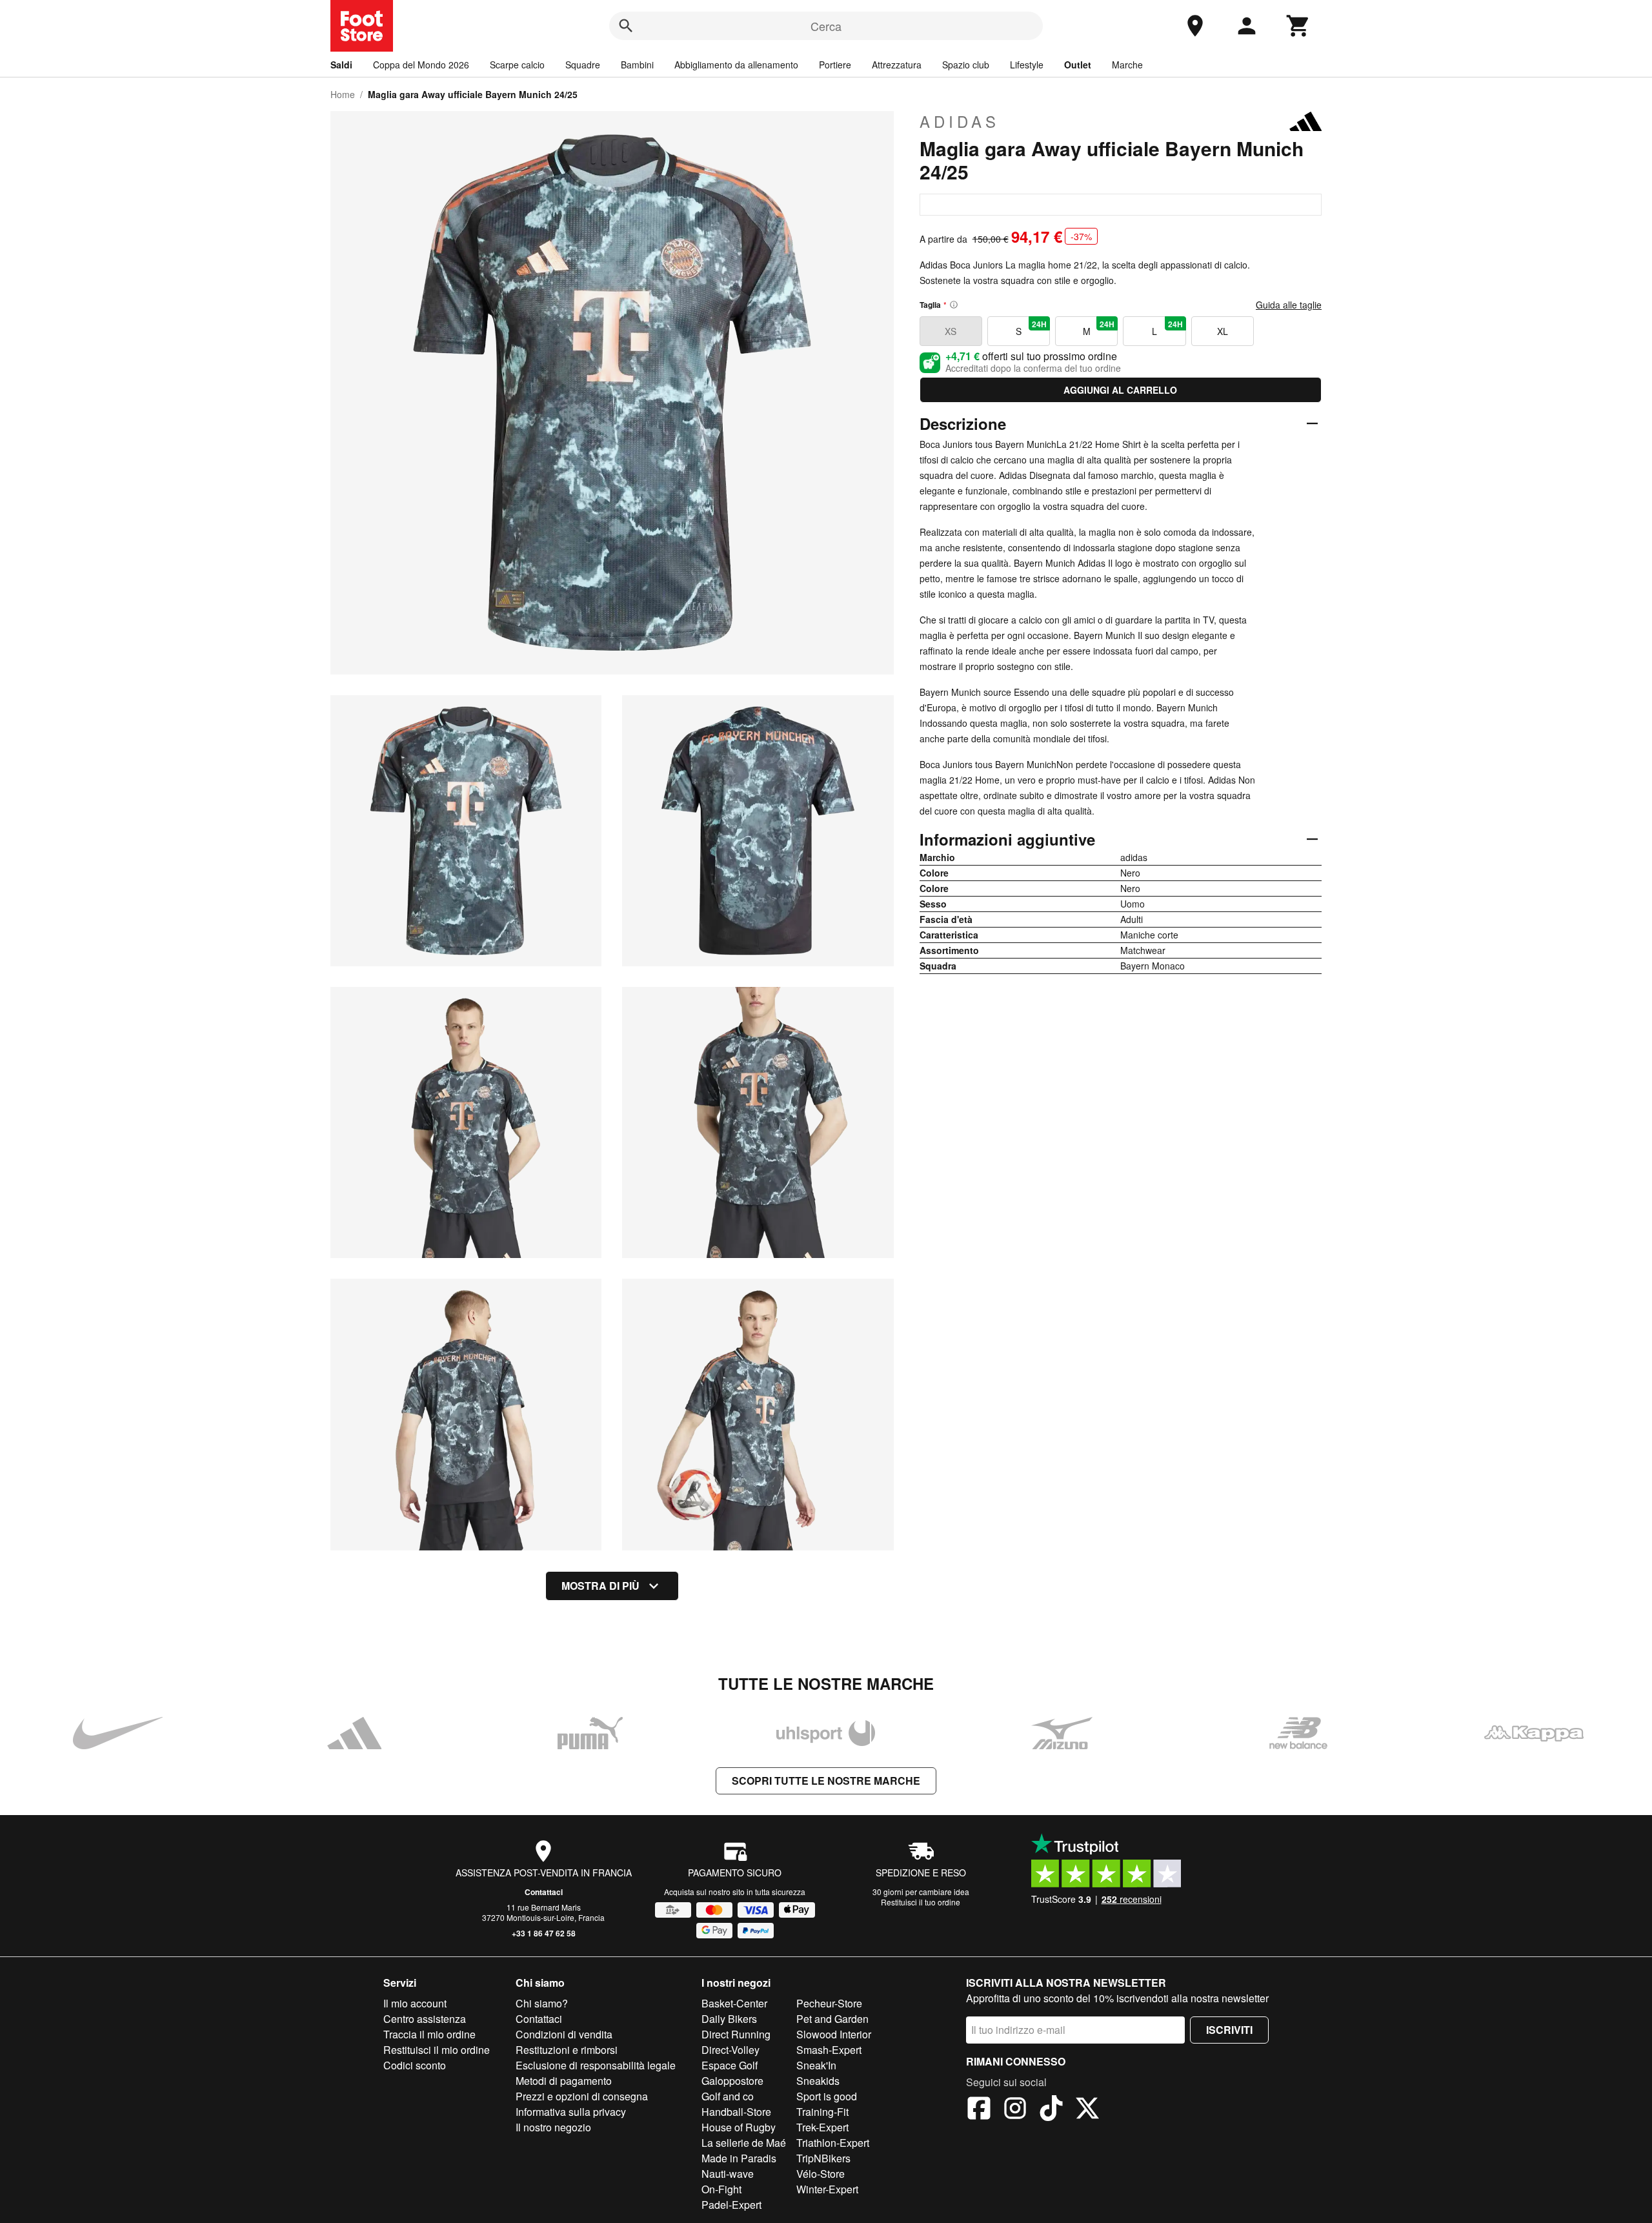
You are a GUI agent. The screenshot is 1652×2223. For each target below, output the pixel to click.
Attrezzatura (897, 65)
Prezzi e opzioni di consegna (582, 2096)
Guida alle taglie (1289, 305)
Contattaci (544, 1892)
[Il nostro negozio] (1195, 26)
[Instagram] (1015, 2110)
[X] (1087, 2110)
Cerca (826, 26)
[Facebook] (979, 2110)
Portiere (835, 65)
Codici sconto (415, 2065)
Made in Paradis (739, 2158)
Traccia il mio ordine (429, 2034)
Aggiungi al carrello (1120, 390)
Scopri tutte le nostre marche (826, 1781)
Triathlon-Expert (833, 2143)
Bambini (637, 65)
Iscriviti (1229, 2030)
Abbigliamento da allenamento (736, 65)
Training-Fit (822, 2112)
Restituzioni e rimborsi (567, 2050)
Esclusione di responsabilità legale (596, 2065)
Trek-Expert (822, 2127)
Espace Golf (730, 2065)
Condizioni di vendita (564, 2034)
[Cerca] (626, 26)
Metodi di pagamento (564, 2081)
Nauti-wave (728, 2174)
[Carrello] (1298, 26)
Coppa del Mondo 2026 (421, 65)
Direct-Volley (730, 2050)
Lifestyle (1027, 65)
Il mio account (415, 2003)
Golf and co (728, 2096)
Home (343, 94)
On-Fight (721, 2189)
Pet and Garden (832, 2019)
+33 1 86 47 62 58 (544, 1933)
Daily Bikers (729, 2019)
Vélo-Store (821, 2174)
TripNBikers (823, 2158)
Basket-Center (734, 2003)
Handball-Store (736, 2112)
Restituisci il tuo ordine (921, 1902)
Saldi (341, 65)
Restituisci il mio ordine (437, 2050)
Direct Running (736, 2034)
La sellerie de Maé (744, 2143)
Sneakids (818, 2081)
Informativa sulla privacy (571, 2112)
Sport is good (827, 2096)
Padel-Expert (731, 2205)
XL (1223, 331)
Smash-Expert (829, 2050)
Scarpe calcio (517, 65)
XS (951, 331)
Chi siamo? (542, 2003)
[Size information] (954, 305)
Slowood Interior (834, 2034)
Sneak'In (816, 2065)
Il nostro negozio (553, 2127)
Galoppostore (732, 2081)
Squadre (583, 65)
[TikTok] (1051, 2110)
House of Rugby (739, 2127)
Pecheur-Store (829, 2003)
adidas (960, 121)
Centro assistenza (425, 2019)
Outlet (1078, 65)
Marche (1127, 65)
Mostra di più (600, 1586)
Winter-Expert (827, 2189)
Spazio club (966, 65)
